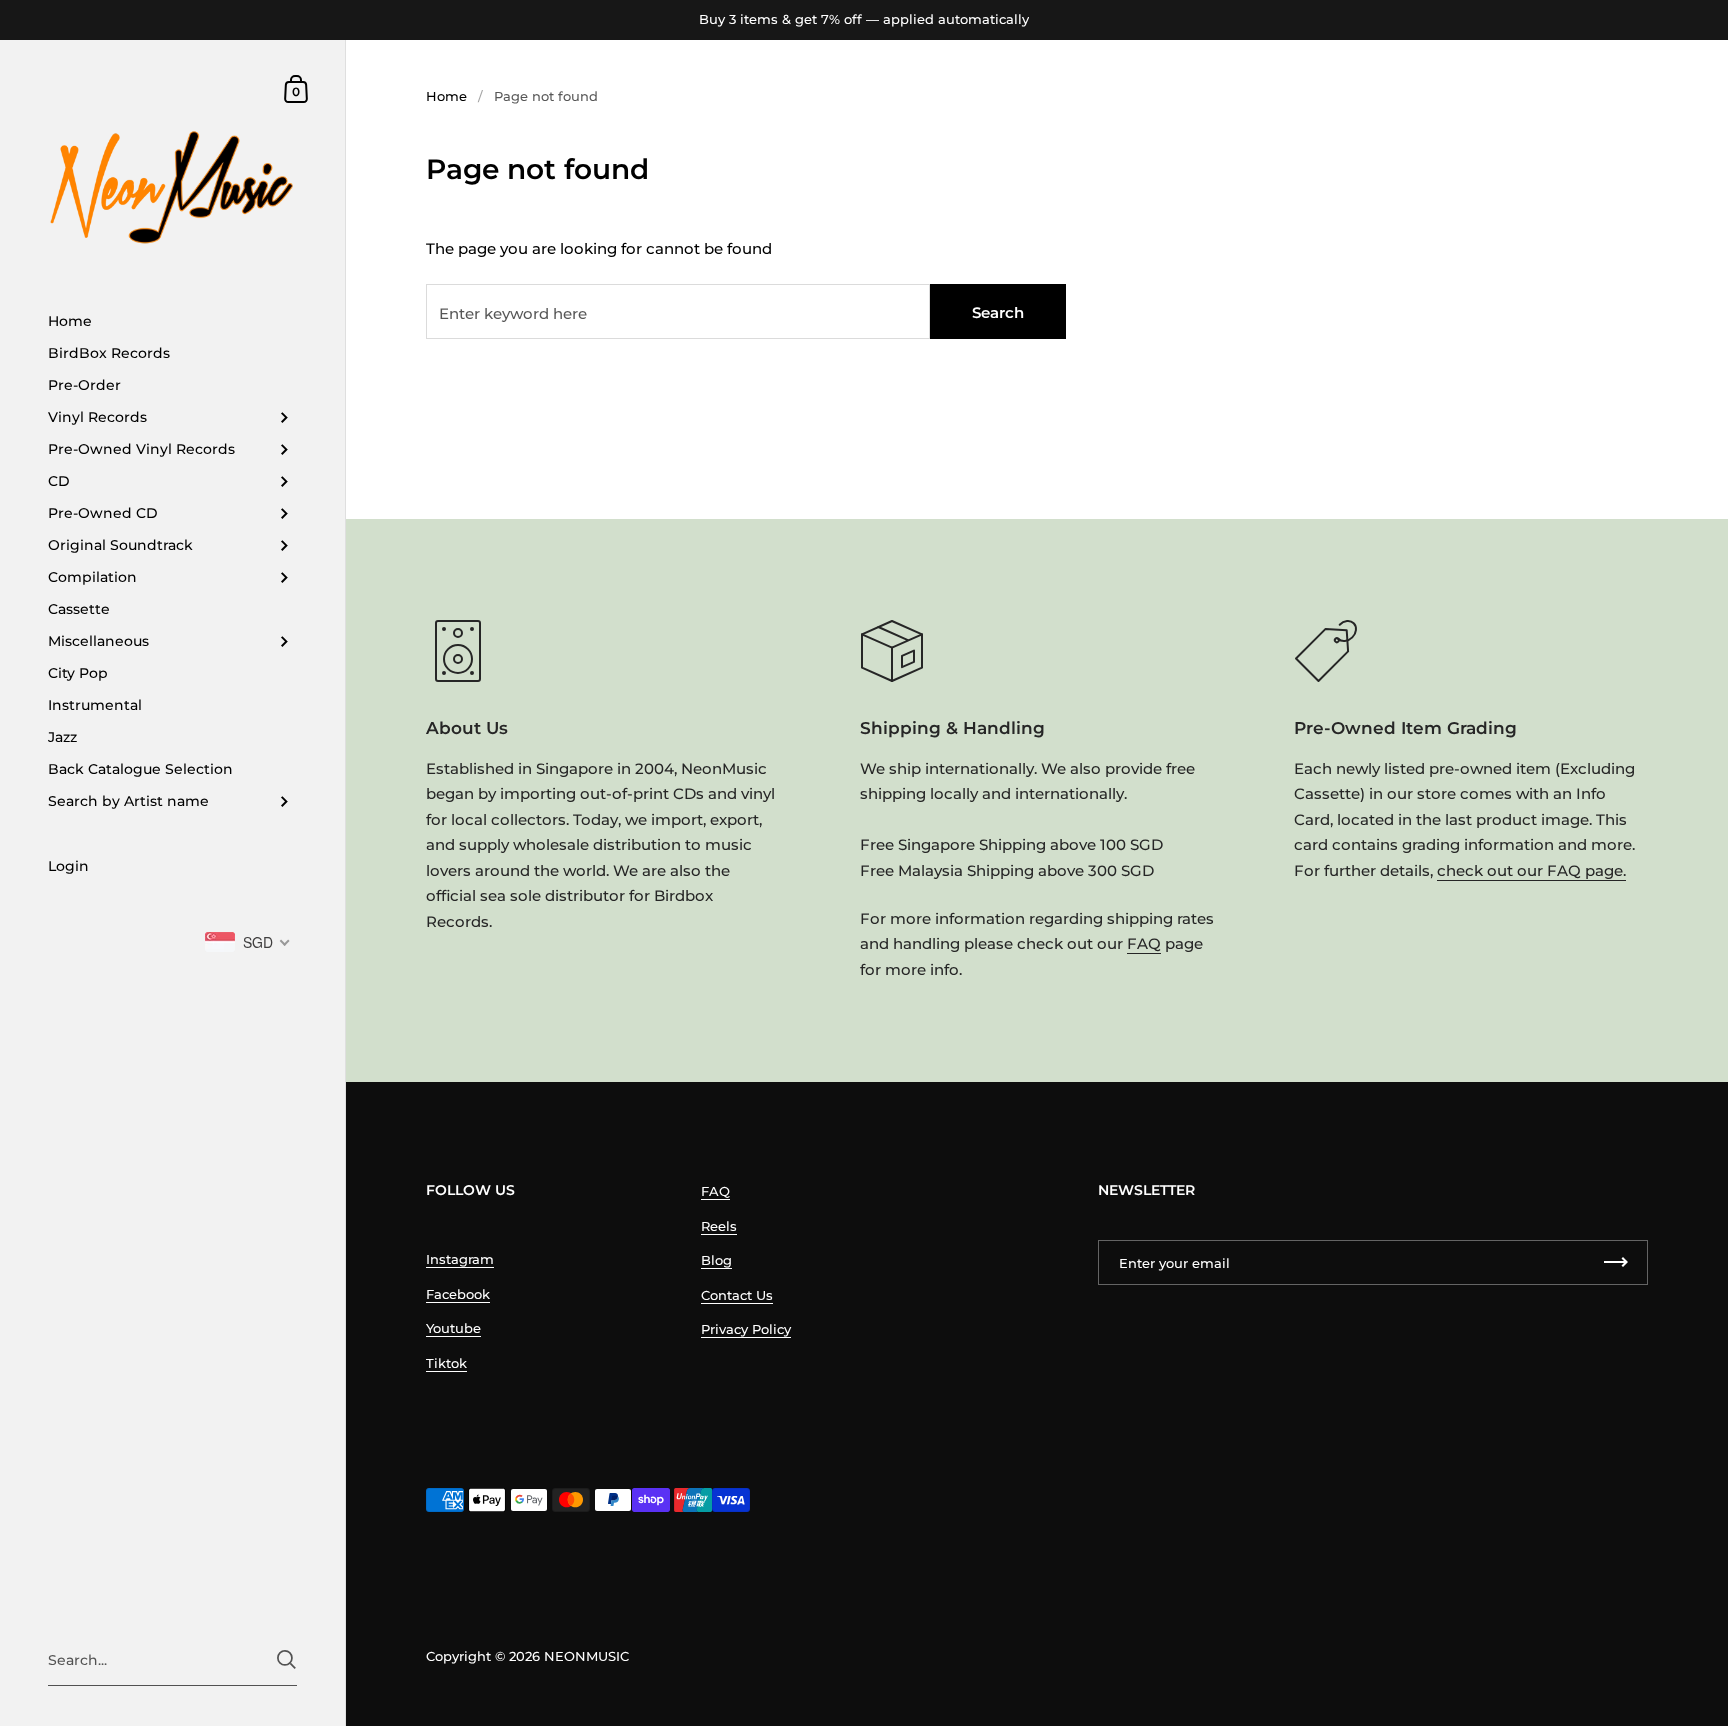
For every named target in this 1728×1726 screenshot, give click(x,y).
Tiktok (446, 1363)
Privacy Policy (746, 1329)
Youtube (453, 1328)
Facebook (458, 1294)
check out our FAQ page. (1531, 870)
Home (446, 96)
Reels (719, 1226)
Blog (716, 1260)
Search (998, 312)
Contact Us (737, 1295)
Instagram (460, 1259)
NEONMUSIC (586, 1656)
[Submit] (286, 1659)
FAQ (1144, 943)
